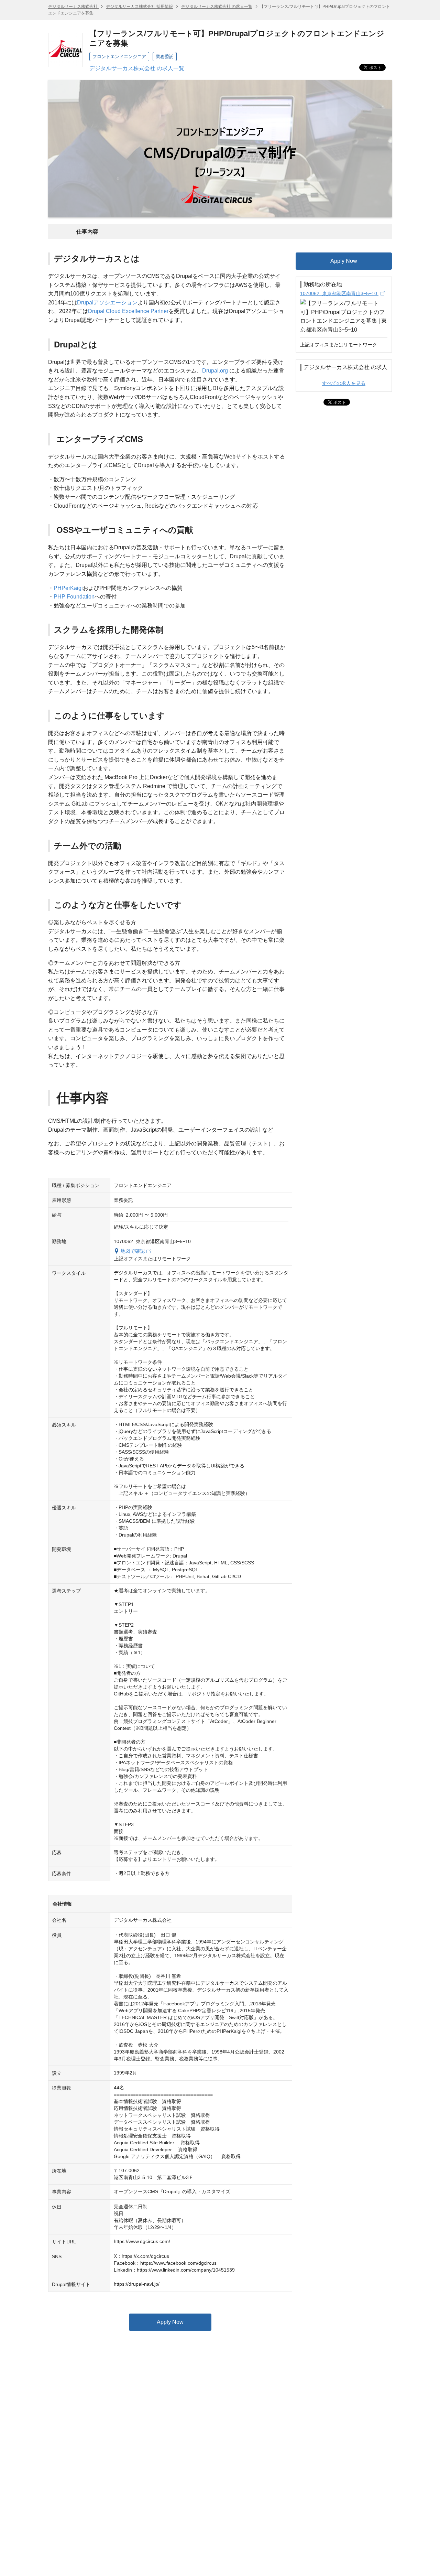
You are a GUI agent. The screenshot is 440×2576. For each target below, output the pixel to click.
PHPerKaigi (68, 588)
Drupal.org (215, 371)
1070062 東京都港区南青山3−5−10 (339, 293)
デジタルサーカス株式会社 (73, 7)
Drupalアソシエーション (107, 303)
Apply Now (170, 2322)
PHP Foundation (74, 597)
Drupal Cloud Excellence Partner (128, 311)
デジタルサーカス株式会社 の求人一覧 (217, 7)
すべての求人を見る (344, 383)
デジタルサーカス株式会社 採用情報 (139, 7)
